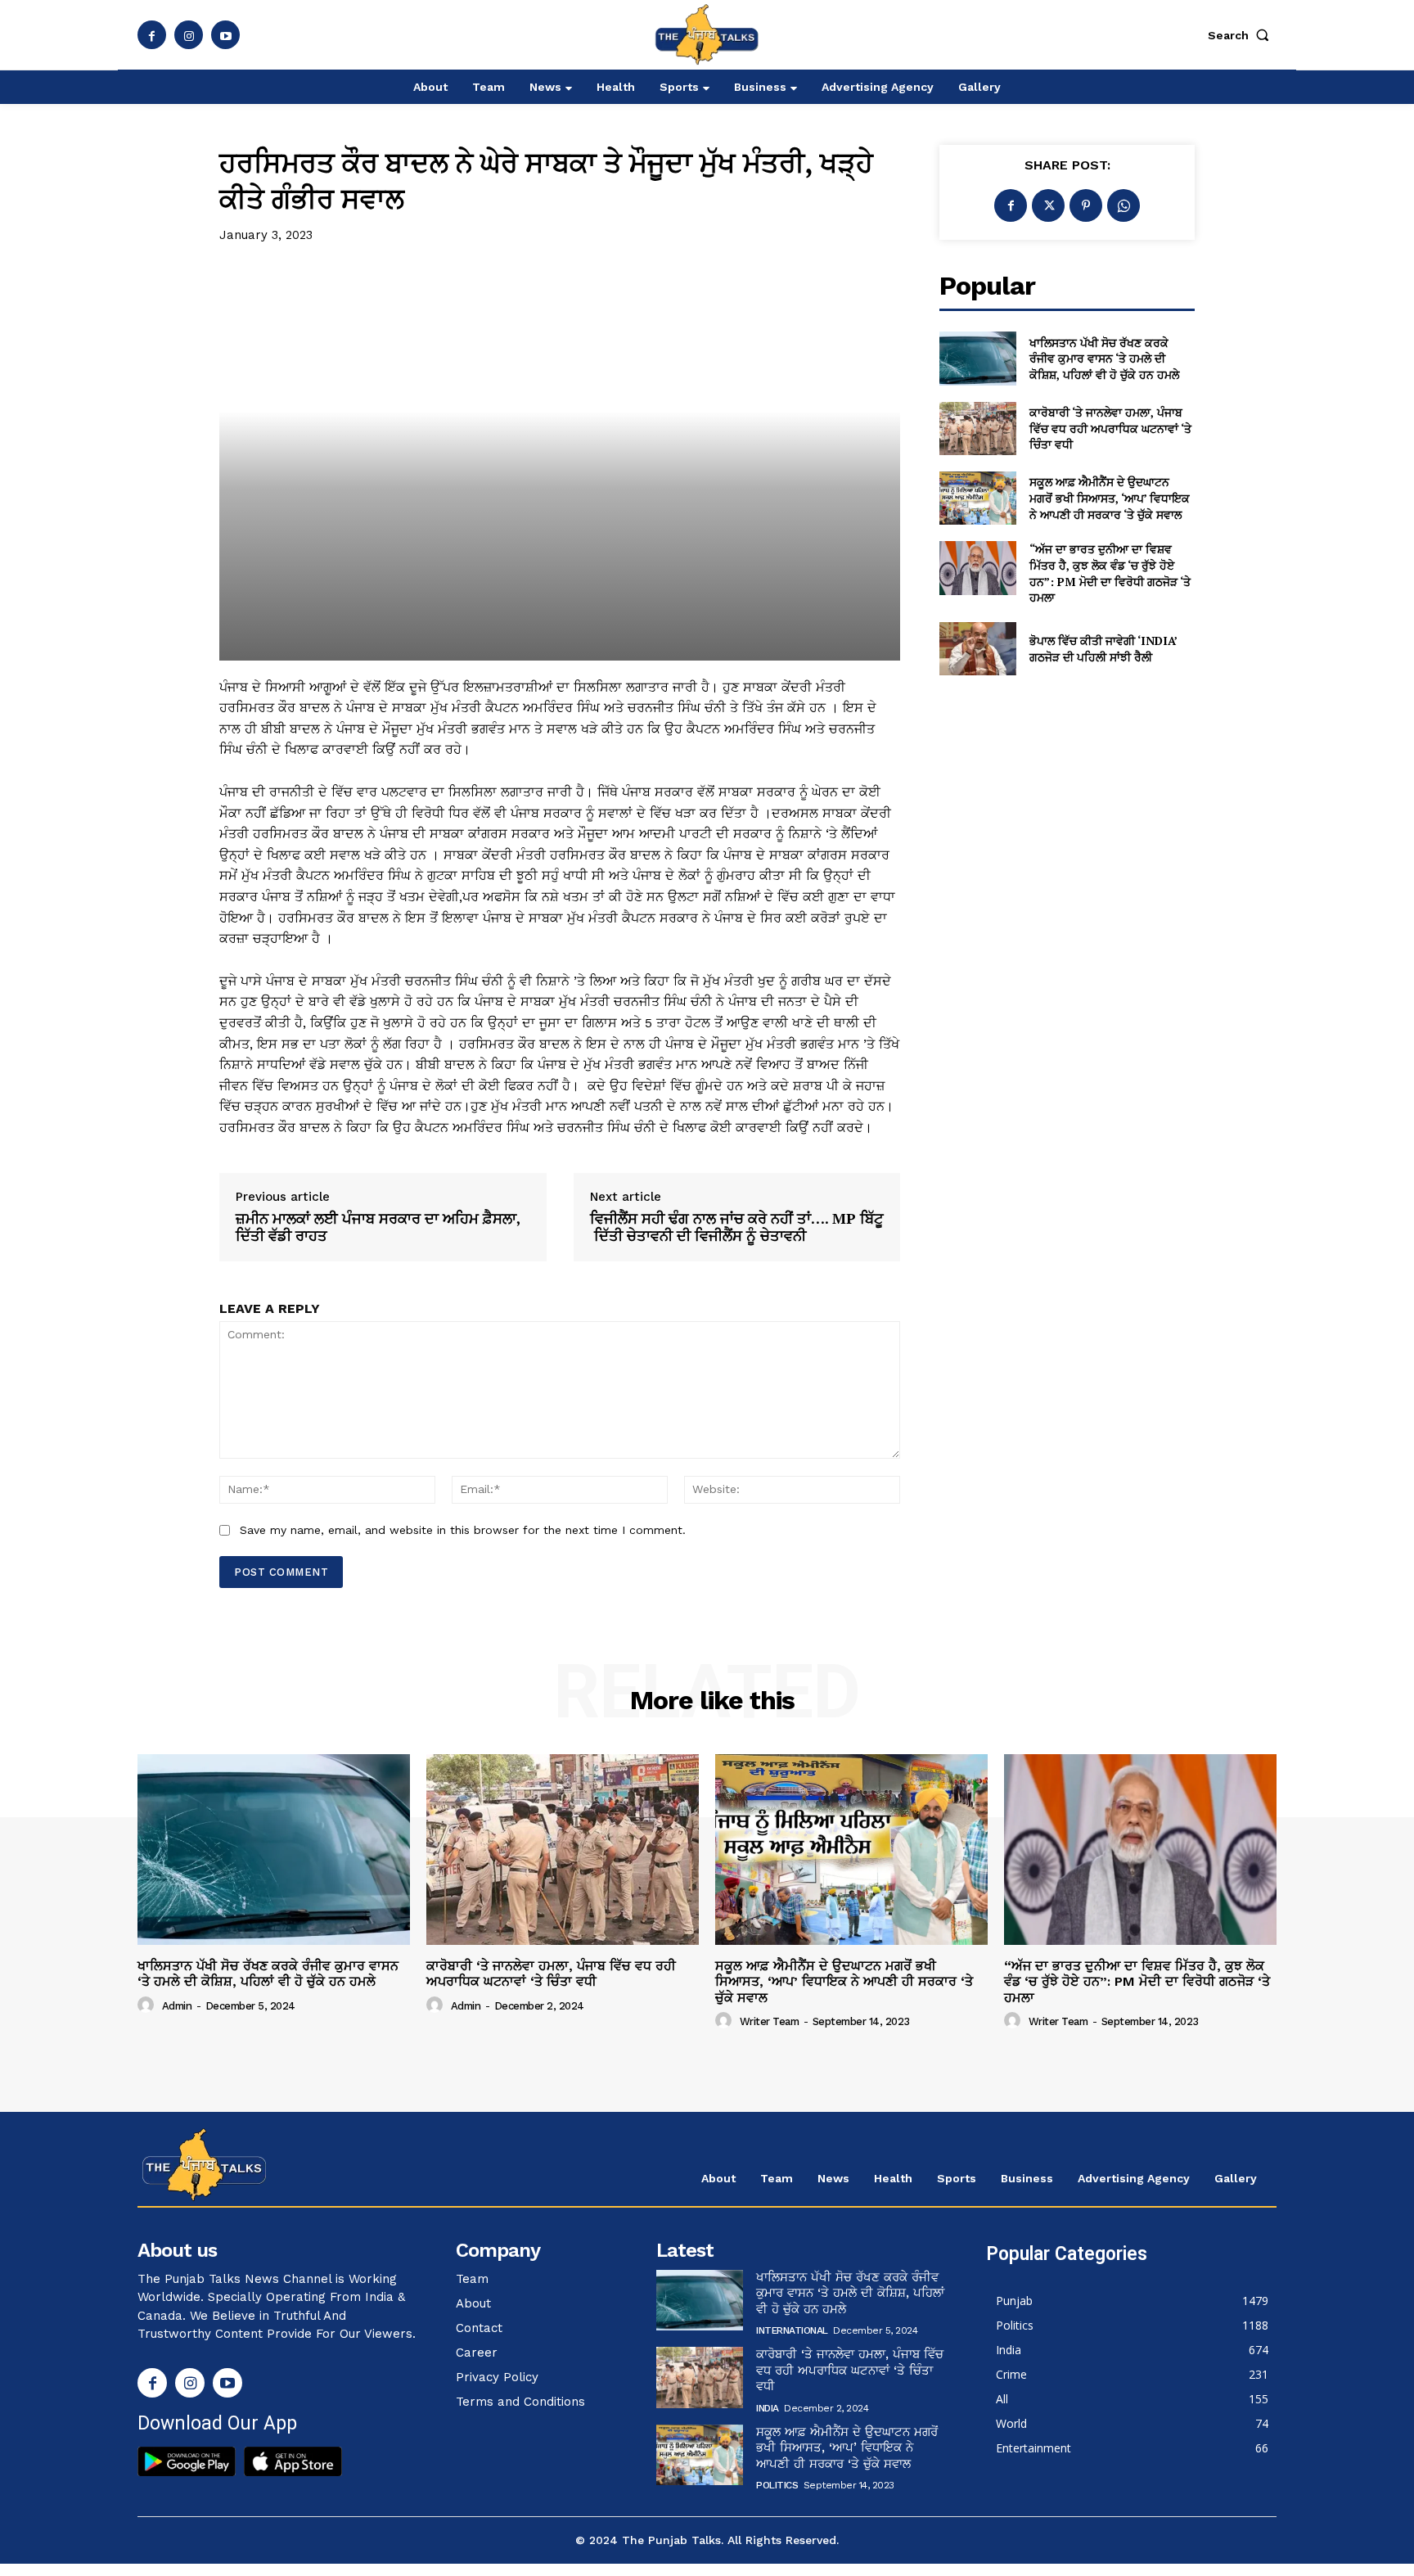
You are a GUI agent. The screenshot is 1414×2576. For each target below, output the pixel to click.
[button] (1242, 35)
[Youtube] (225, 35)
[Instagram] (189, 35)
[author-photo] (148, 2005)
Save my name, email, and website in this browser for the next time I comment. (463, 1530)
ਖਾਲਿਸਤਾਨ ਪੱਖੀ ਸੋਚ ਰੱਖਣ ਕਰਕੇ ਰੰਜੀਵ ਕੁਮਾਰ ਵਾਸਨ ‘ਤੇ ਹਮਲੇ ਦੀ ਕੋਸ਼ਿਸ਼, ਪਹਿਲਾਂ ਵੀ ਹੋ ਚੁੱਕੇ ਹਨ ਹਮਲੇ (1104, 359)
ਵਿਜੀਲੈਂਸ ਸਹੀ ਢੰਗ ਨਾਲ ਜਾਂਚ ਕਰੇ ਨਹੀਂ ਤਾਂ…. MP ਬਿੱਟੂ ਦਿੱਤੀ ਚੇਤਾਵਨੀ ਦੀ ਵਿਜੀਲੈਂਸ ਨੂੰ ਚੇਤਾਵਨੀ (737, 1227)
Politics (777, 2485)
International (792, 2330)
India (768, 2408)
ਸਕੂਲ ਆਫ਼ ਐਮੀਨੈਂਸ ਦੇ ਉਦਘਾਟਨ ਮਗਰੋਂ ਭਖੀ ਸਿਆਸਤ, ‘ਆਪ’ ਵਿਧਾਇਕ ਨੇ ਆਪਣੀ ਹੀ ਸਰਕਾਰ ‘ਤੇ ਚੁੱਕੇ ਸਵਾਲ (1110, 498)
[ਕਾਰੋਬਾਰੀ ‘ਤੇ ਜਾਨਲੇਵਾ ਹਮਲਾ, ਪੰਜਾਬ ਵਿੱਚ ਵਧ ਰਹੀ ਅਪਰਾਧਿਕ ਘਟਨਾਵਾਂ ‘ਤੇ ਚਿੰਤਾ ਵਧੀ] (977, 429)
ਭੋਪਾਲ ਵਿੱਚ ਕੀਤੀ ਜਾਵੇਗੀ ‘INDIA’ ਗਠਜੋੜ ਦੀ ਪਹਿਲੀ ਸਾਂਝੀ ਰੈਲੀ (1103, 649)
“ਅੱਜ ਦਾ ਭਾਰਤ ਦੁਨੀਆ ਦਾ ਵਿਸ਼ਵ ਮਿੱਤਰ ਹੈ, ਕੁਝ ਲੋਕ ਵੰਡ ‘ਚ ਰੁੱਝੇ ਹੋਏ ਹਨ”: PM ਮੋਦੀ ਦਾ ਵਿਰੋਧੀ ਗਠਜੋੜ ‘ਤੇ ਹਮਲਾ (1110, 573)
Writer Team (770, 2021)
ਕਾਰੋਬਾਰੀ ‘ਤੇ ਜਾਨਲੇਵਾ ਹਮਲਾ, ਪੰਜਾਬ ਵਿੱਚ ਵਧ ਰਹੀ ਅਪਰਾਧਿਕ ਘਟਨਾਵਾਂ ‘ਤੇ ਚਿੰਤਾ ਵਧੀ (1110, 428)
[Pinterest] (1086, 205)
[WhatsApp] (1124, 205)
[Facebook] (152, 35)
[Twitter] (1048, 205)
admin (177, 2006)
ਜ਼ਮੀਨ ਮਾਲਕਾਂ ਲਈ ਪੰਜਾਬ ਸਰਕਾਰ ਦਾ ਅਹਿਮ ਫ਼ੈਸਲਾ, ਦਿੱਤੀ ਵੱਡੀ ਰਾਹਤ (378, 1227)
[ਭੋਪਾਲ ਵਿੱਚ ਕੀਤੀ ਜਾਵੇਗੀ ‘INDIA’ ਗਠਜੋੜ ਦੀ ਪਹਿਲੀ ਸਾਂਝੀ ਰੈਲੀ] (977, 649)
